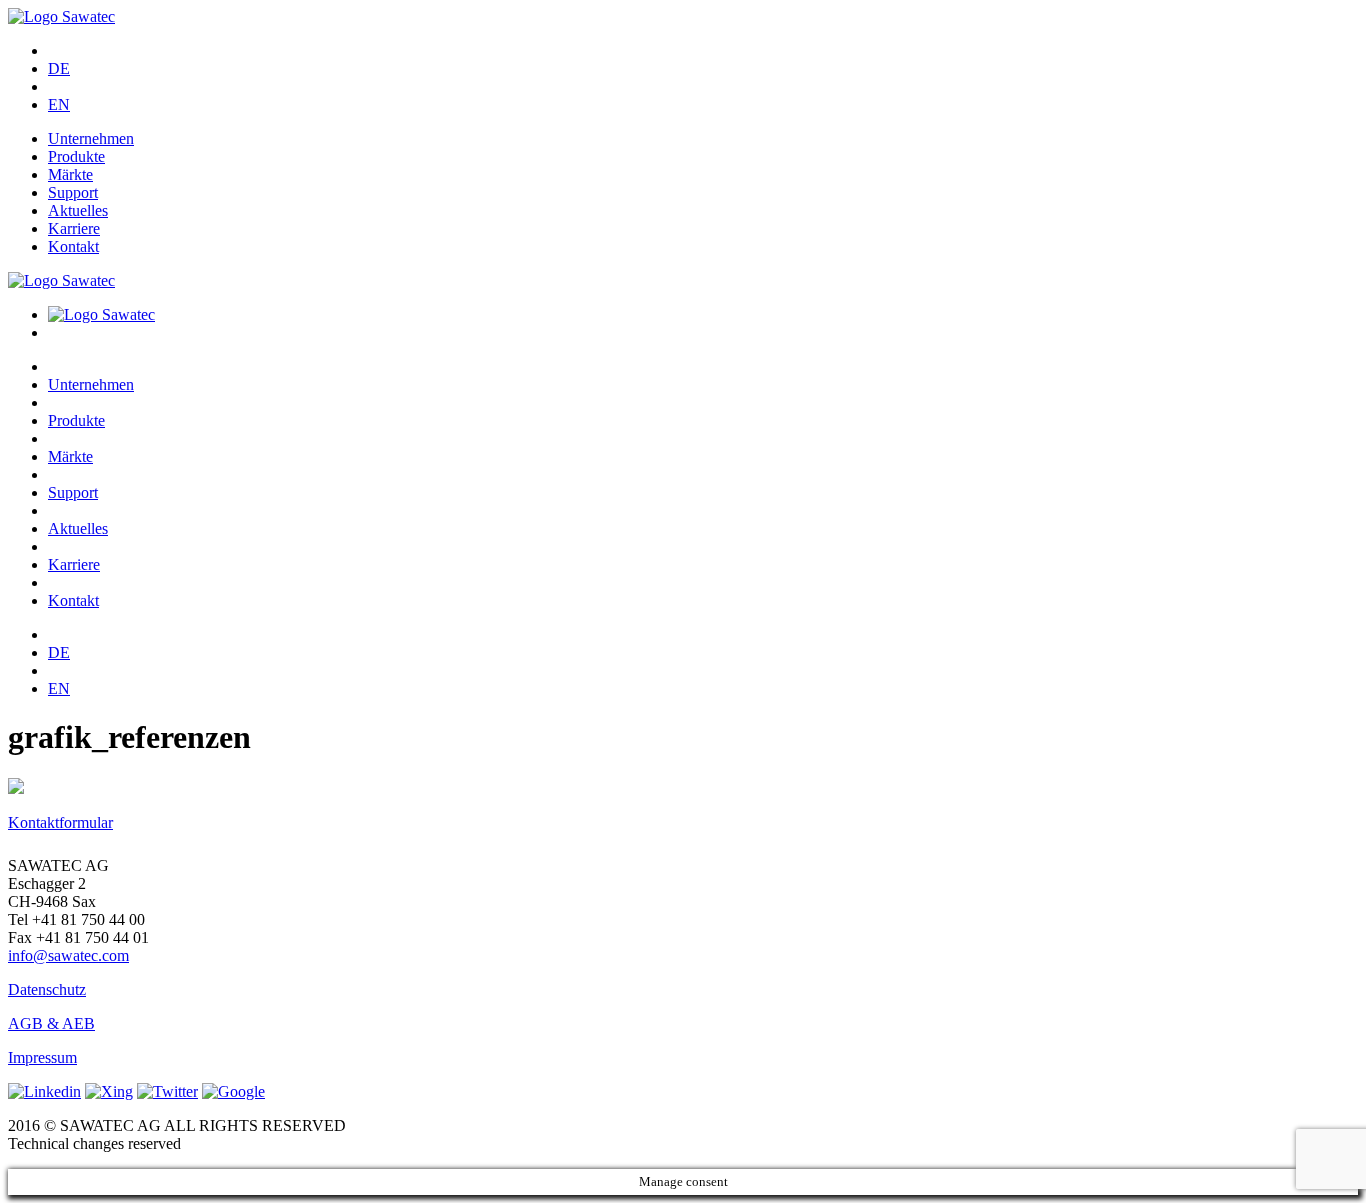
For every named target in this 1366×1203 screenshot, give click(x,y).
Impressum (42, 1057)
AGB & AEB (51, 1023)
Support (73, 192)
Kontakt (73, 246)
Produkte (76, 156)
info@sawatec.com (68, 955)
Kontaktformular (60, 822)
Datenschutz (47, 989)
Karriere (74, 228)
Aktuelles (78, 210)
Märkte (70, 174)
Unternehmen (91, 138)
